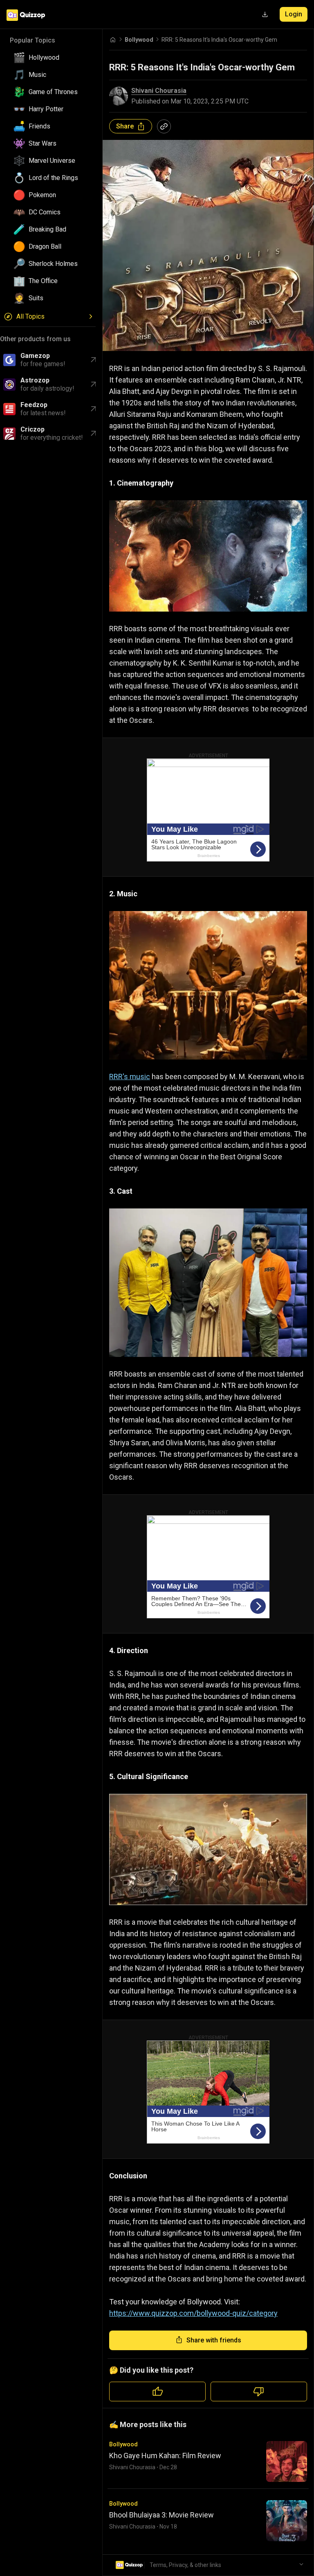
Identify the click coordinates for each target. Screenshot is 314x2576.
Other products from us (35, 339)
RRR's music (130, 1077)
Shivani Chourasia (159, 91)
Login (294, 14)
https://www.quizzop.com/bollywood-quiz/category (193, 2313)
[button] (51, 58)
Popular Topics (33, 40)
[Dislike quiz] (259, 2392)
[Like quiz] (157, 2392)
